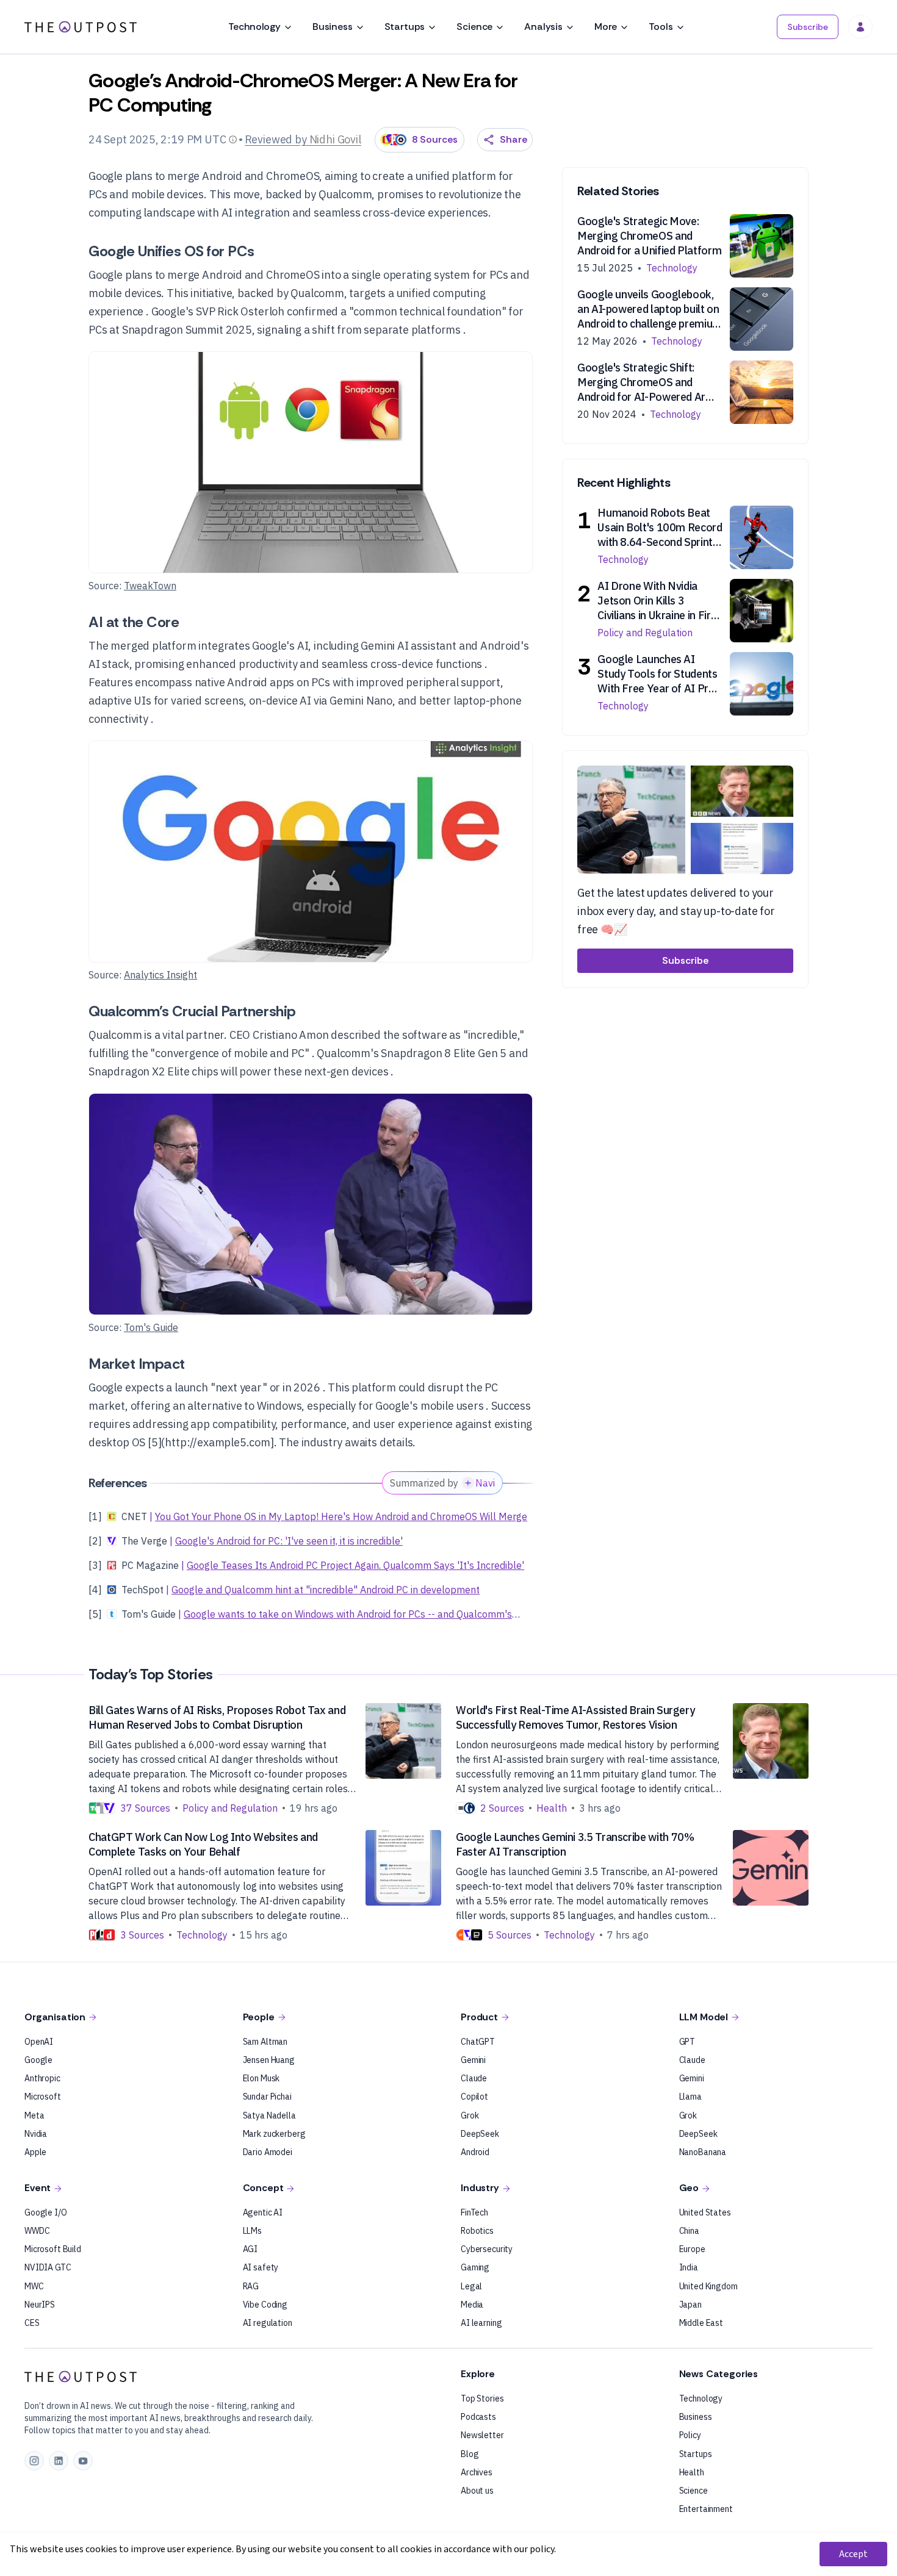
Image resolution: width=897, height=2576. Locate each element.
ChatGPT (478, 2042)
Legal (471, 2286)
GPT (687, 2042)
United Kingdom (708, 2286)
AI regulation (268, 2323)
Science (474, 27)
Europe (692, 2249)
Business (333, 27)
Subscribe (808, 27)
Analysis (543, 27)
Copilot (474, 2097)
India (689, 2267)
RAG (251, 2286)
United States (705, 2212)
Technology (254, 27)
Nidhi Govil (335, 139)
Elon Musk (261, 2078)
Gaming (475, 2267)
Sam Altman (265, 2042)
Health (692, 2472)
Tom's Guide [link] (151, 1327)
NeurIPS (40, 2305)
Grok (470, 2115)
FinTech (474, 2212)
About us (477, 2491)
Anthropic (42, 2078)
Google (38, 2060)
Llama (690, 2097)
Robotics (477, 2231)
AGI (250, 2249)
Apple (35, 2152)
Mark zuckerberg (274, 2134)
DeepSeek (480, 2134)
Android (475, 2152)
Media (472, 2305)
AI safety (261, 2267)
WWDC (37, 2231)
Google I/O (46, 2212)
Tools (661, 27)
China (689, 2231)
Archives (477, 2472)
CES (32, 2323)
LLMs (252, 2231)
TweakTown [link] (150, 586)
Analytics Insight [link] (160, 975)
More (606, 27)
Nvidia (36, 2134)
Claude (474, 2078)
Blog (470, 2454)
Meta (34, 2115)
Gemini (473, 2060)
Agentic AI (263, 2212)
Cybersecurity (487, 2249)
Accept (853, 2554)
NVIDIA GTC (48, 2267)
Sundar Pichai (267, 2097)
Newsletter (482, 2435)
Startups (405, 27)
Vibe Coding (265, 2305)
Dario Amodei (268, 2152)
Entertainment (706, 2509)
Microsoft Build (53, 2249)
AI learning (481, 2323)
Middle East (701, 2323)
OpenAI (39, 2042)
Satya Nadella (269, 2115)
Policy (690, 2435)
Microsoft (43, 2097)
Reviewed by (276, 139)
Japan (690, 2305)
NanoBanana (703, 2152)
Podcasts (478, 2417)
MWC (34, 2286)
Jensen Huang (269, 2060)
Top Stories (482, 2398)
